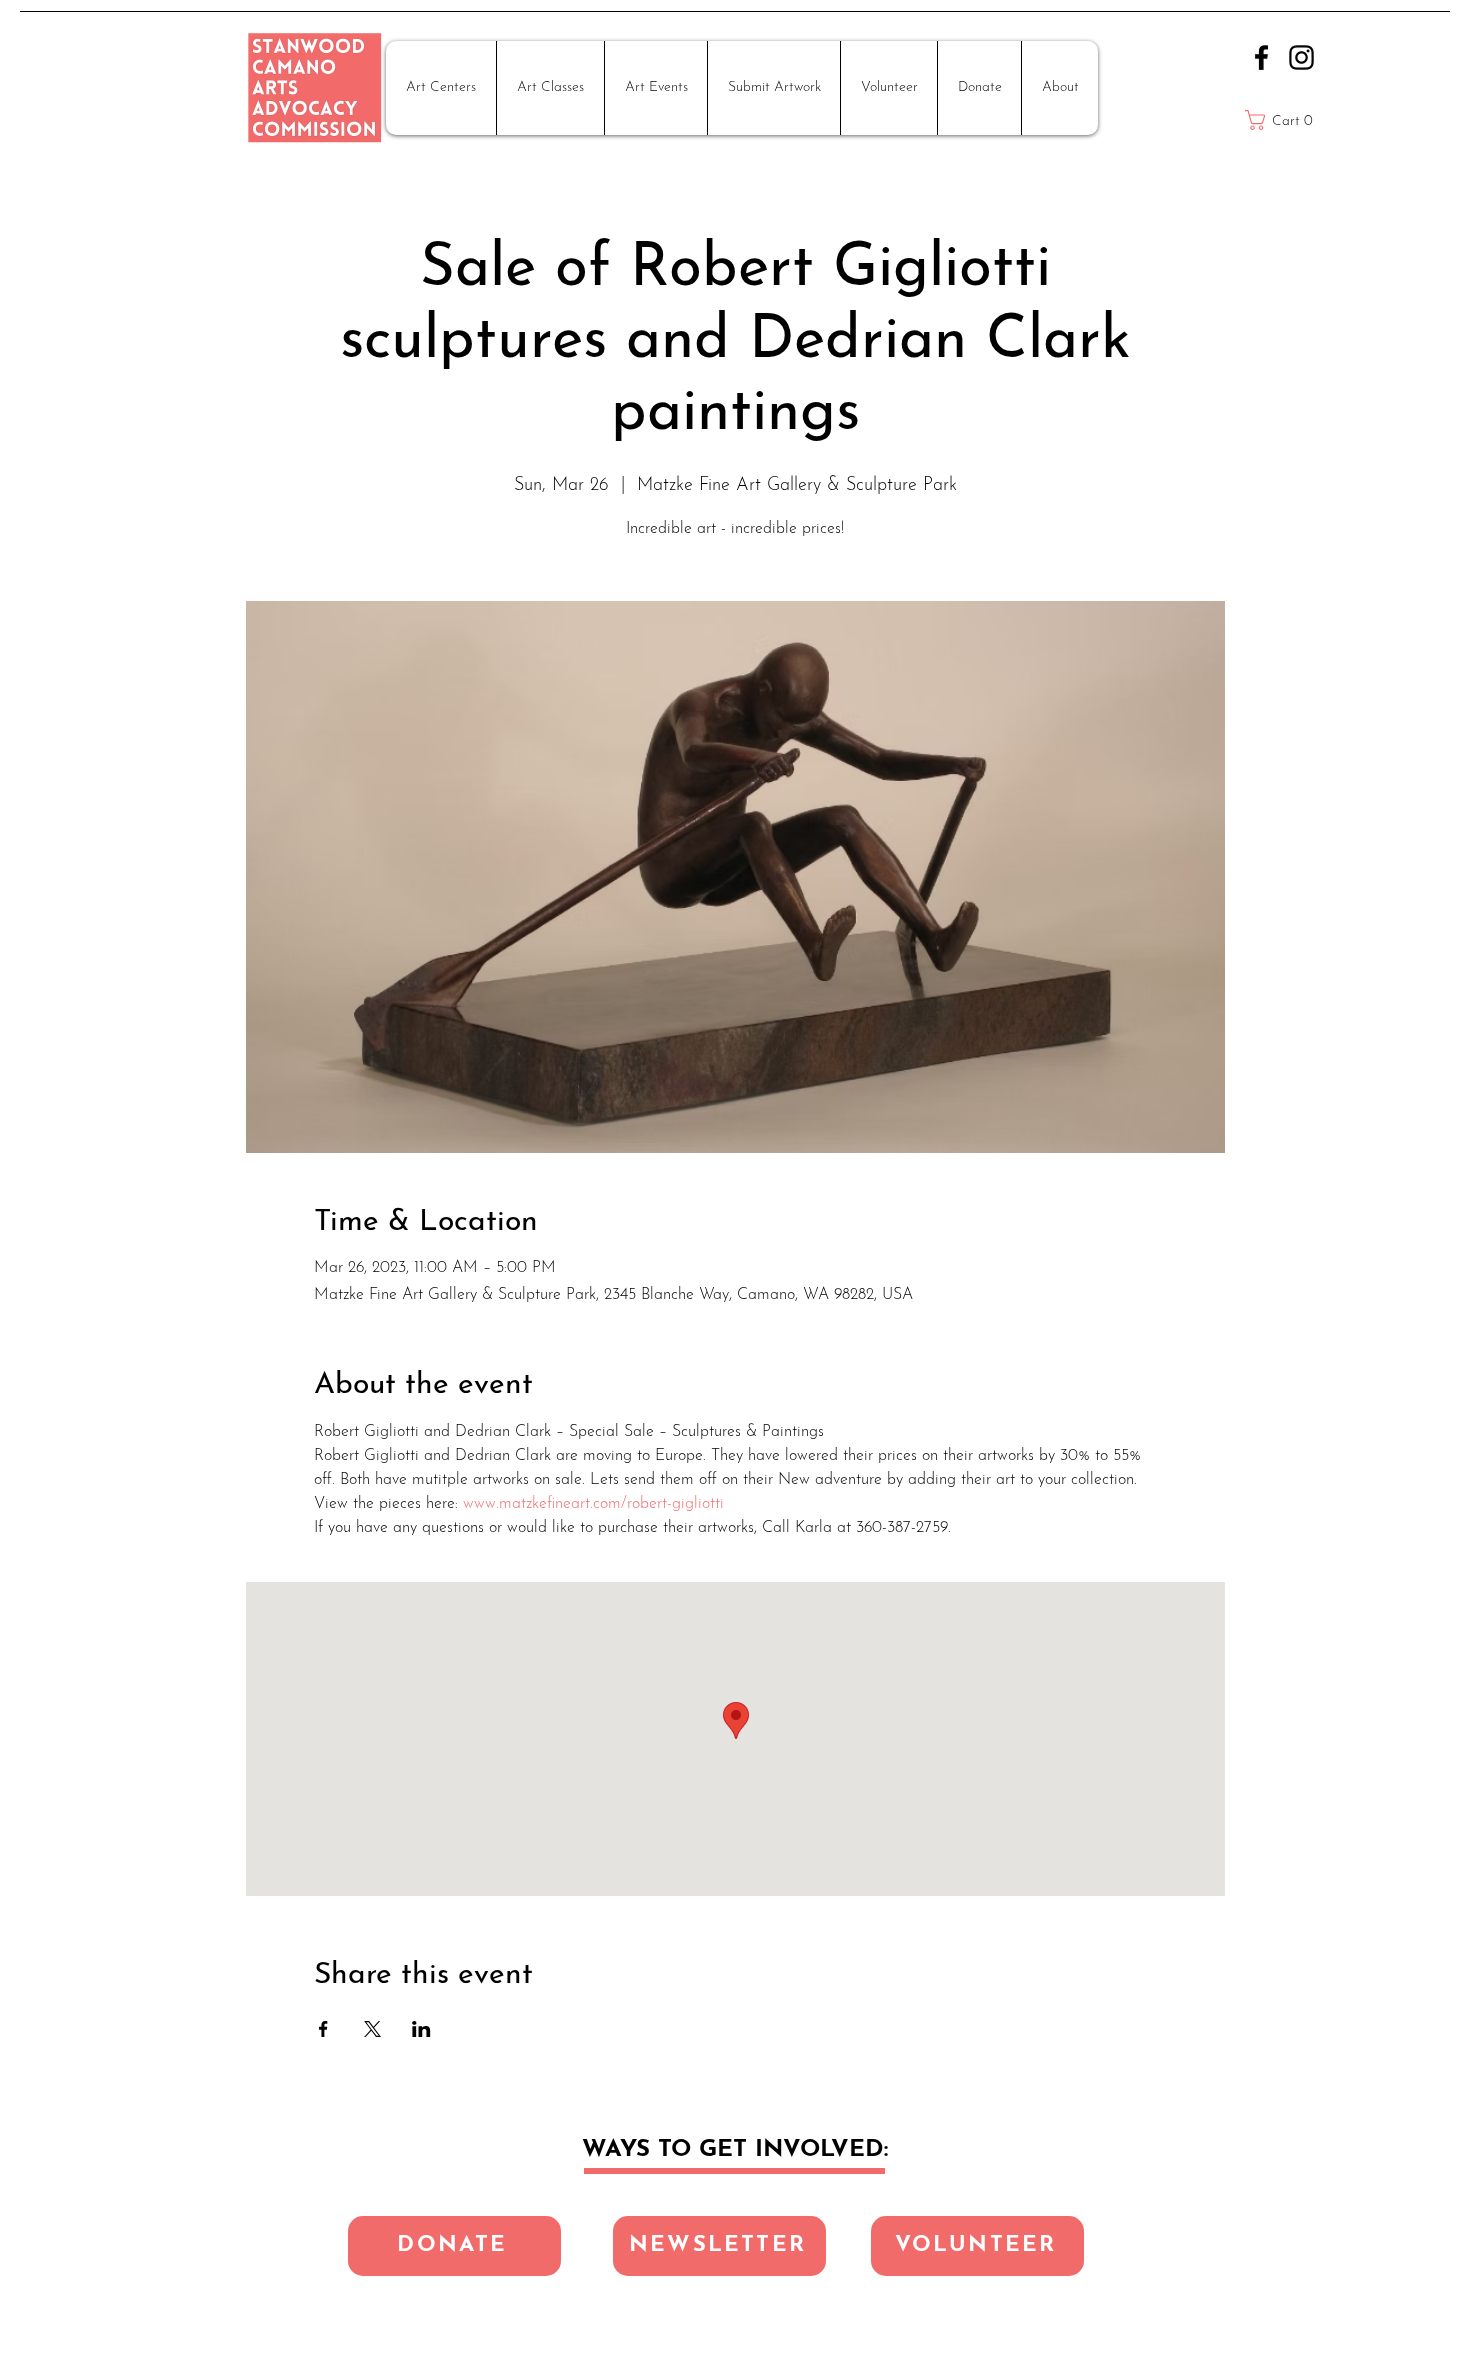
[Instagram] (1301, 57)
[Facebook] (1261, 57)
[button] (441, 88)
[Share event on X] (372, 2029)
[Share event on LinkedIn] (421, 2029)
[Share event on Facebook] (323, 2029)
